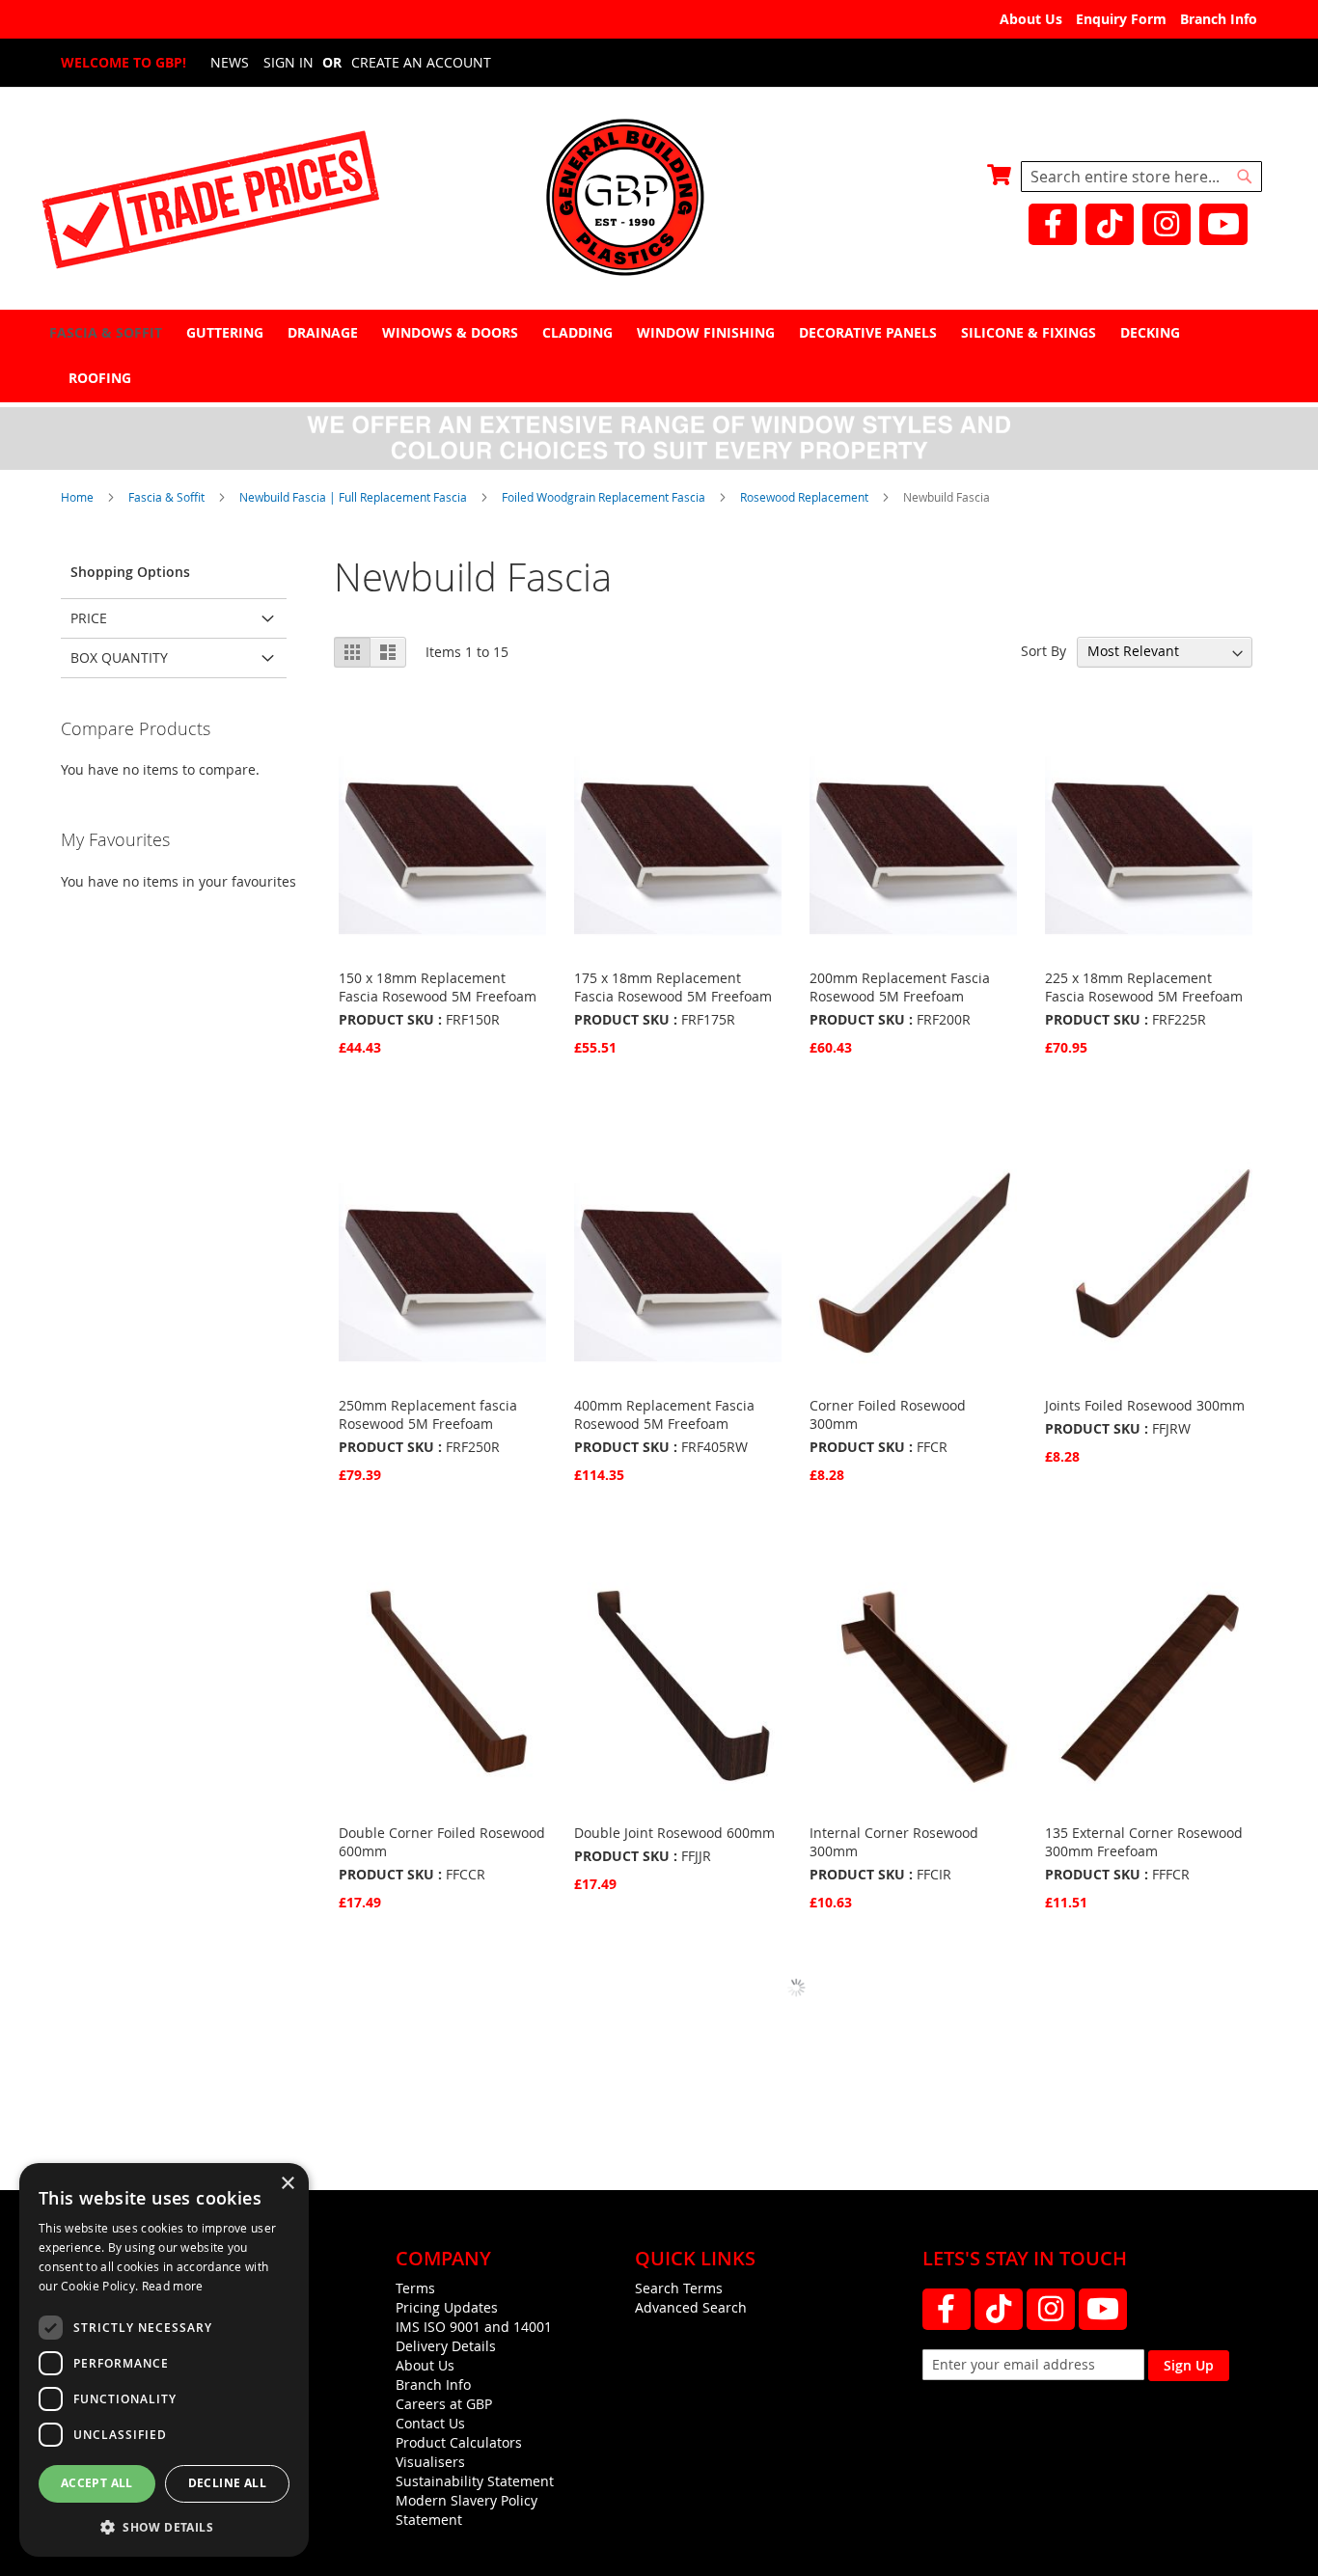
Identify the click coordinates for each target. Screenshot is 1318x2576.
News (230, 62)
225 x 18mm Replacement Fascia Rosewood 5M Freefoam (1144, 987)
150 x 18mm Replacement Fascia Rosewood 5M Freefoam (438, 987)
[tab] (659, 356)
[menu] (659, 355)
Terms (415, 2288)
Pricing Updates (447, 2307)
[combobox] (1141, 177)
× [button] (287, 2184)
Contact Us (430, 2423)
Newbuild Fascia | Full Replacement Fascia (355, 497)
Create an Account (421, 62)
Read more (173, 2286)
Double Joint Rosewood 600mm (674, 1833)
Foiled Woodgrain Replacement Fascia (605, 497)
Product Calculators (459, 2442)
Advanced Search (691, 2307)
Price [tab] (89, 618)
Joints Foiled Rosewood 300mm (1145, 1405)
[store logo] (659, 199)
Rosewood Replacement (806, 497)
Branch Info (1219, 19)
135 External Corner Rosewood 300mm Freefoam (1144, 1842)
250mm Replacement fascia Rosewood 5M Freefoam (428, 1414)
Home (79, 497)
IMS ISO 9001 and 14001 (474, 2327)
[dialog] (164, 2360)
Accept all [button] (97, 2483)
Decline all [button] (227, 2483)
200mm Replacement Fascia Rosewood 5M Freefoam (900, 987)
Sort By (1043, 651)
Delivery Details (446, 2346)
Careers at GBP (444, 2404)
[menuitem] (108, 332)
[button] (164, 2526)
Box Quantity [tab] (119, 658)
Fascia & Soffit (168, 497)
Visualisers (430, 2462)
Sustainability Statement (475, 2481)
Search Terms (679, 2288)
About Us (1031, 19)
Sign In (288, 62)
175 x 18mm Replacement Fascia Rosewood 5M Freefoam (673, 987)
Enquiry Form (1121, 19)
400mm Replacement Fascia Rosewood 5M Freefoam (664, 1414)
